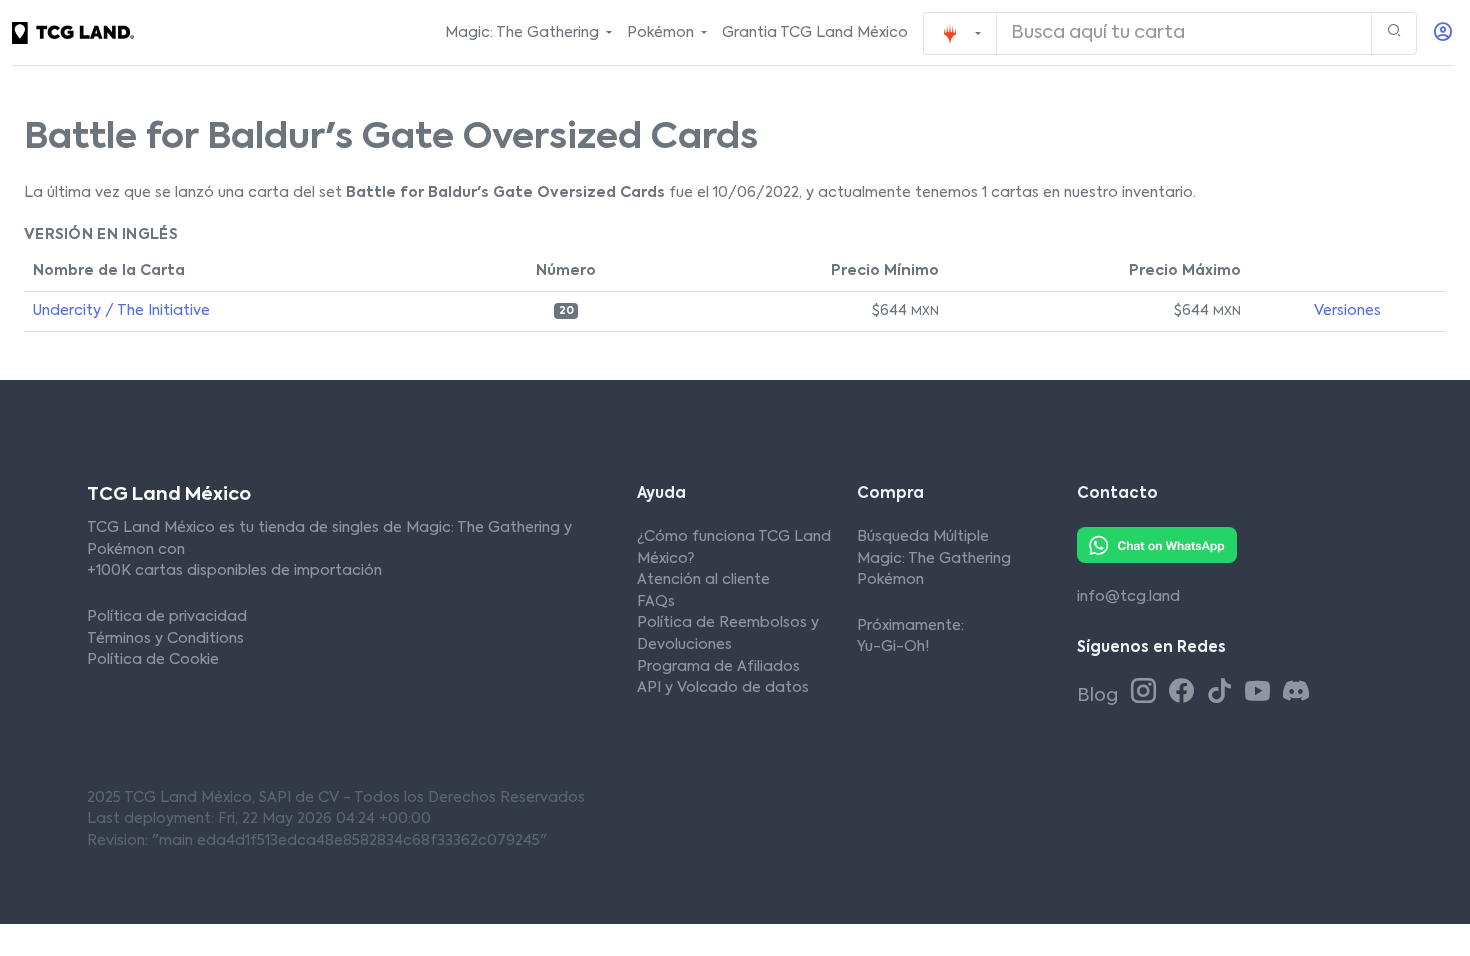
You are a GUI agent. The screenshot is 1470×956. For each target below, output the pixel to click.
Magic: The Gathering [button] (524, 33)
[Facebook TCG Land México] (1185, 693)
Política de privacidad (167, 617)
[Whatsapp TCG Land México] (1157, 545)
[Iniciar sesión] (1443, 33)
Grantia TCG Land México (815, 33)
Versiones (1347, 311)
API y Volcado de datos (723, 688)
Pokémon (890, 580)
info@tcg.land (1128, 597)
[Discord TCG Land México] (1295, 693)
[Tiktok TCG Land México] (1223, 693)
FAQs (656, 602)
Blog (1099, 696)
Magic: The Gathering (934, 559)
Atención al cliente (703, 580)
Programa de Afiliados (718, 667)
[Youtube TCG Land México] (1261, 693)
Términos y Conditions (165, 639)
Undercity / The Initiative (121, 311)
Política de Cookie (153, 660)
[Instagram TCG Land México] (1147, 693)
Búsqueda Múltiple (923, 537)
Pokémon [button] (662, 33)
